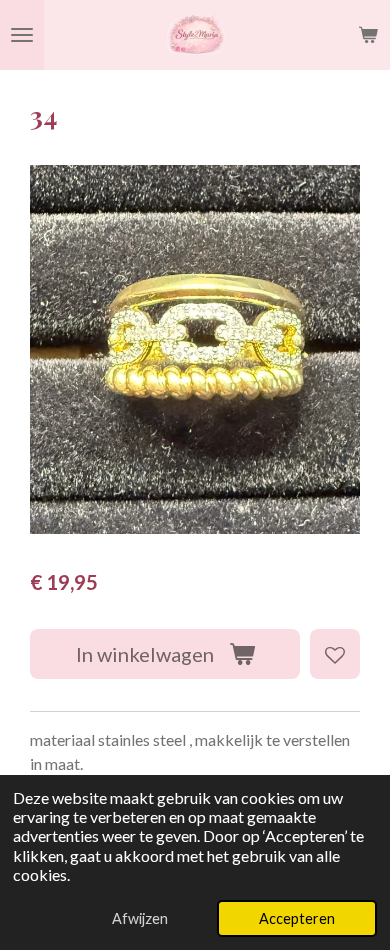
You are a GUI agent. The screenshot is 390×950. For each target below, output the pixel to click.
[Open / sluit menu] (22, 35)
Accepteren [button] (297, 918)
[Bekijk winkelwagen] (368, 35)
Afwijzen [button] (140, 918)
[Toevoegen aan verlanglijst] (335, 654)
